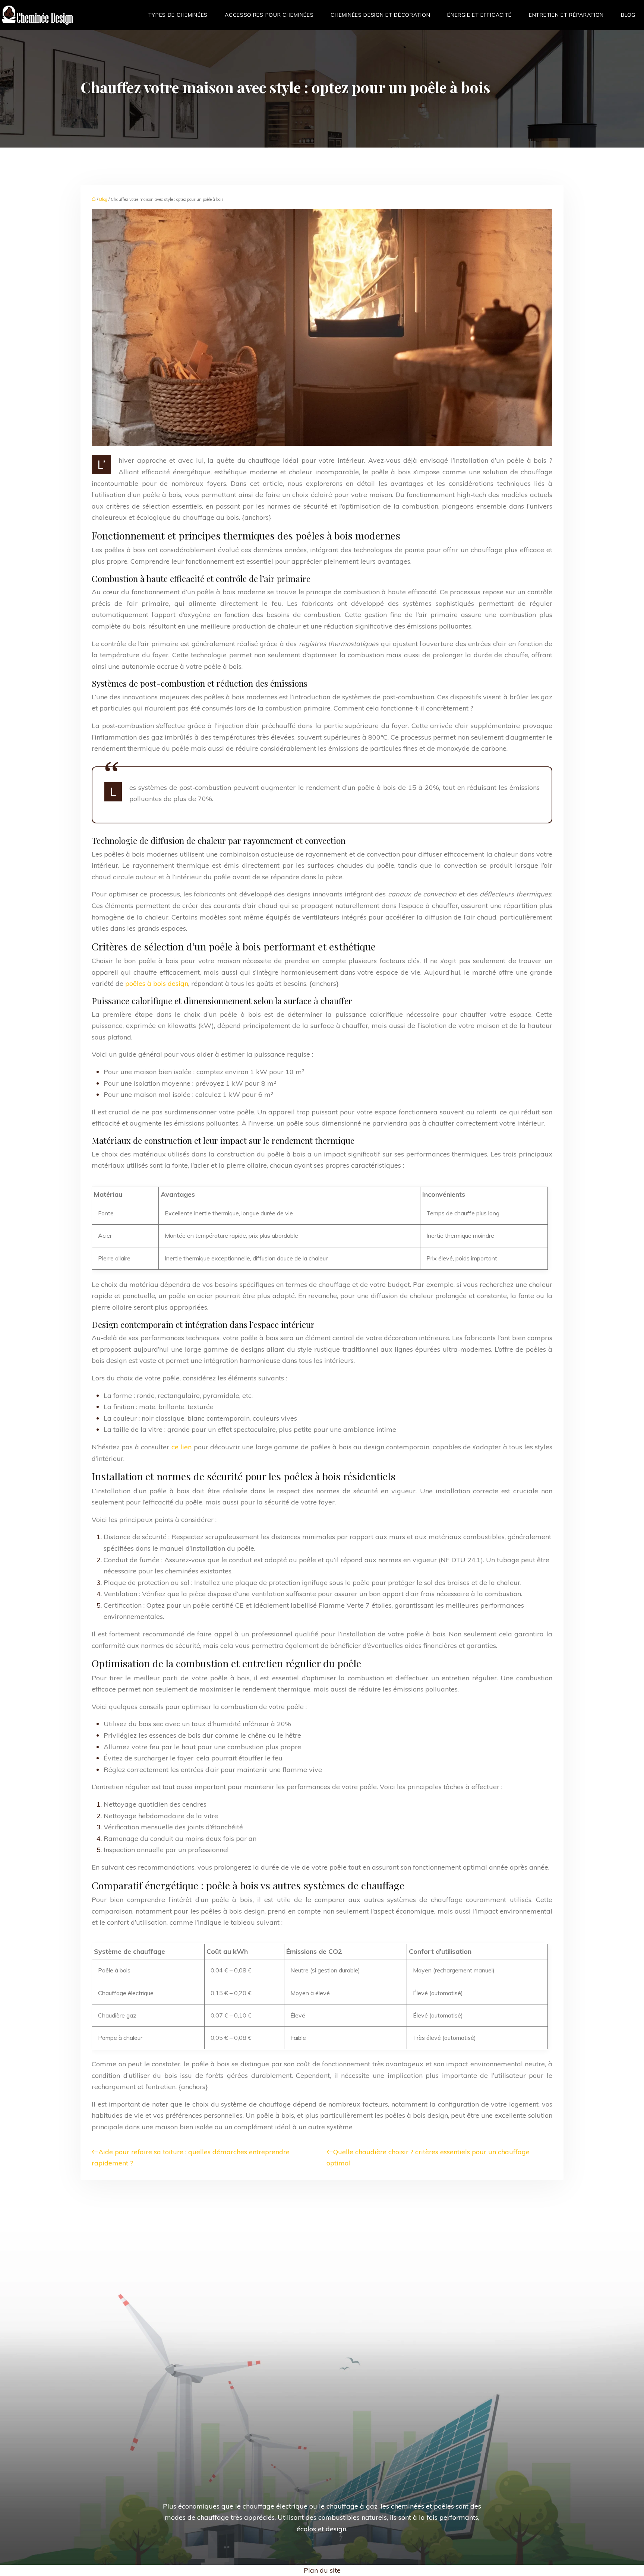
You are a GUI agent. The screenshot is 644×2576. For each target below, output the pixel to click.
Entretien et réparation (566, 15)
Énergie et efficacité (479, 15)
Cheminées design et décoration (380, 15)
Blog (628, 15)
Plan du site (322, 2570)
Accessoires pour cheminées (269, 15)
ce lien (181, 1447)
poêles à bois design (157, 983)
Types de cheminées (178, 15)
